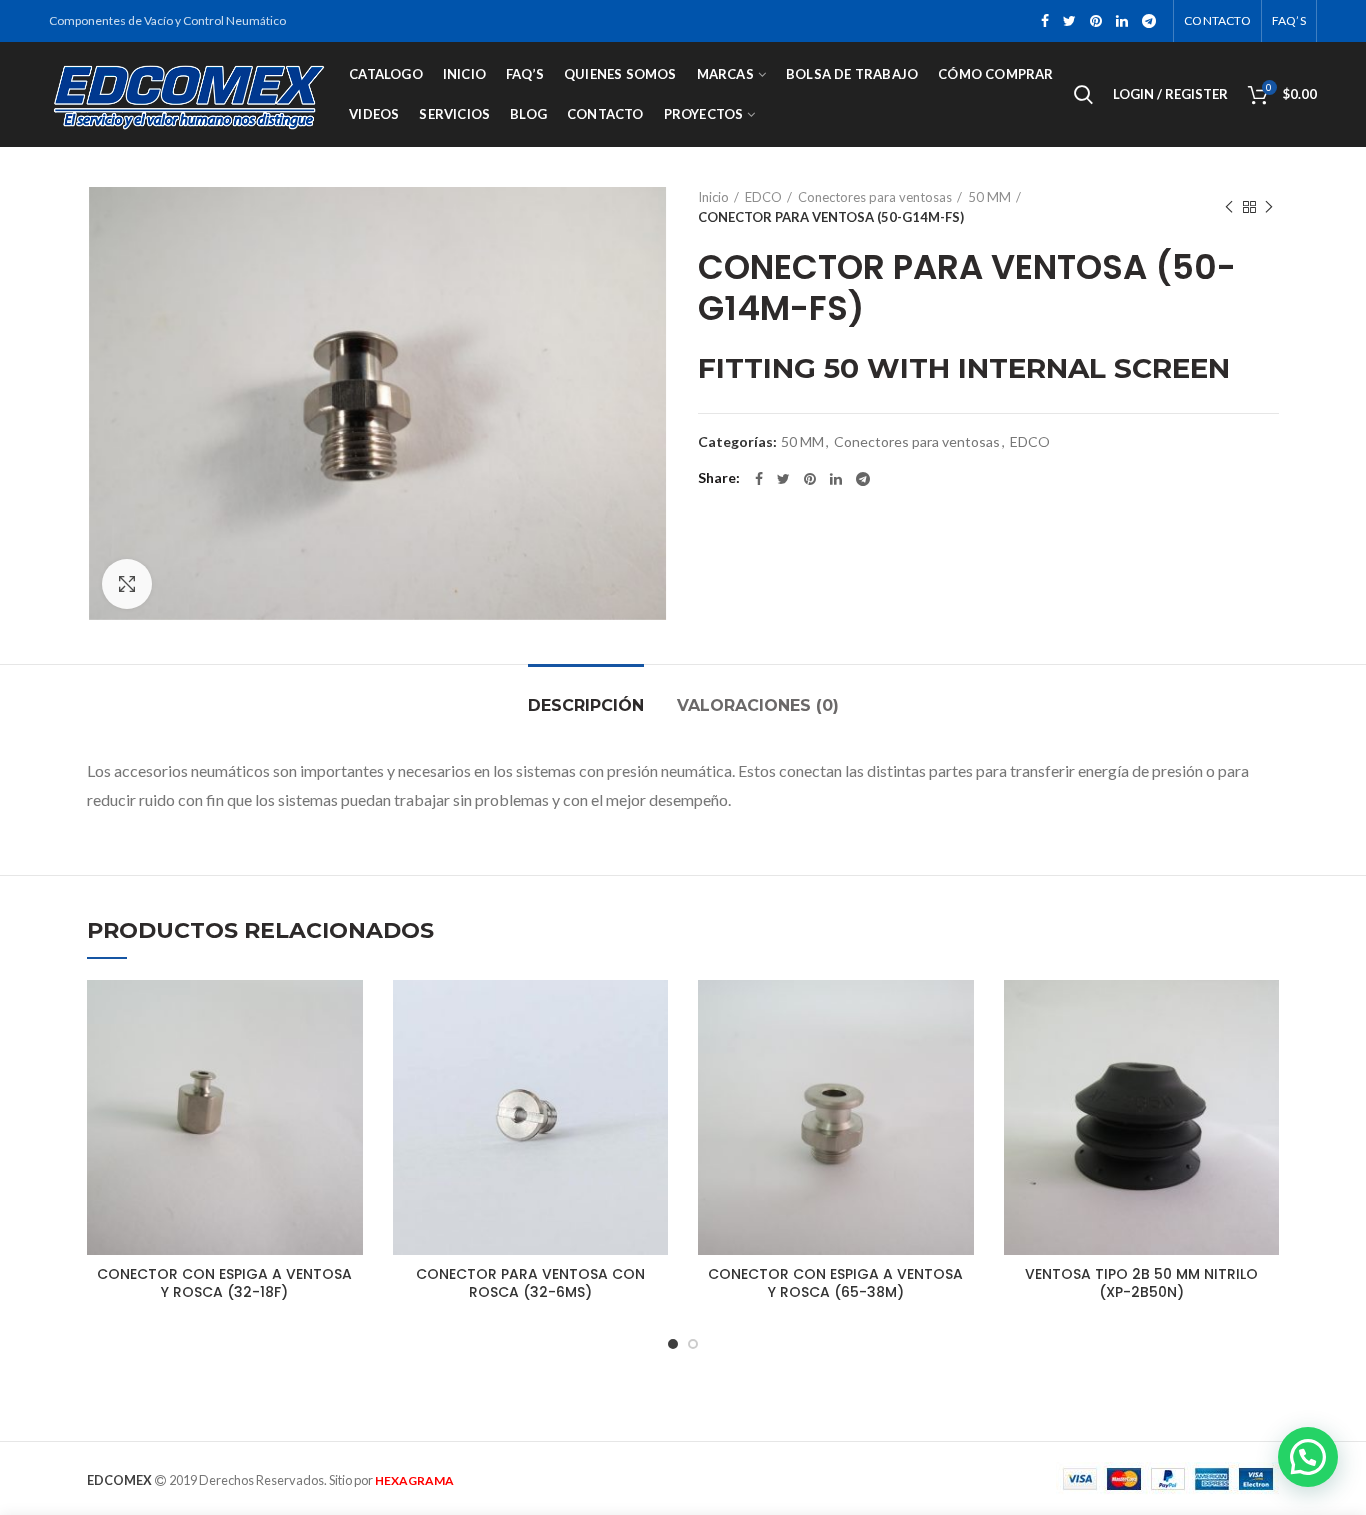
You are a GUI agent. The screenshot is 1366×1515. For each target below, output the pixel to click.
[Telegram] (1149, 21)
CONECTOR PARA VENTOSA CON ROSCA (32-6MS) (530, 1283)
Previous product (1229, 207)
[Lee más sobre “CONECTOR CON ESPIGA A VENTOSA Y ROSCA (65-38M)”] (959, 1012)
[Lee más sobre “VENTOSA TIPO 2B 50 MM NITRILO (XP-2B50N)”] (1264, 1012)
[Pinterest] (1096, 21)
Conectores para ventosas (875, 197)
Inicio (713, 197)
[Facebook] (1045, 21)
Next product (1269, 207)
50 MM (989, 197)
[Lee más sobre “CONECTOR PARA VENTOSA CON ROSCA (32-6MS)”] (653, 1012)
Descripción (586, 705)
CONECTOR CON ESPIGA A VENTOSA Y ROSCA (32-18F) (224, 1283)
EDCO (763, 197)
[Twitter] (1069, 21)
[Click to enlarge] (127, 584)
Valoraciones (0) (758, 705)
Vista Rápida (348, 1057)
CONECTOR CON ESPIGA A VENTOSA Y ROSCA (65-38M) (835, 1283)
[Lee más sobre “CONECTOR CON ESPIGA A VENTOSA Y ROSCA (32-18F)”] (348, 1012)
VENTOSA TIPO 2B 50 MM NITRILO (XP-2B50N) (1141, 1283)
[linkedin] (1122, 21)
